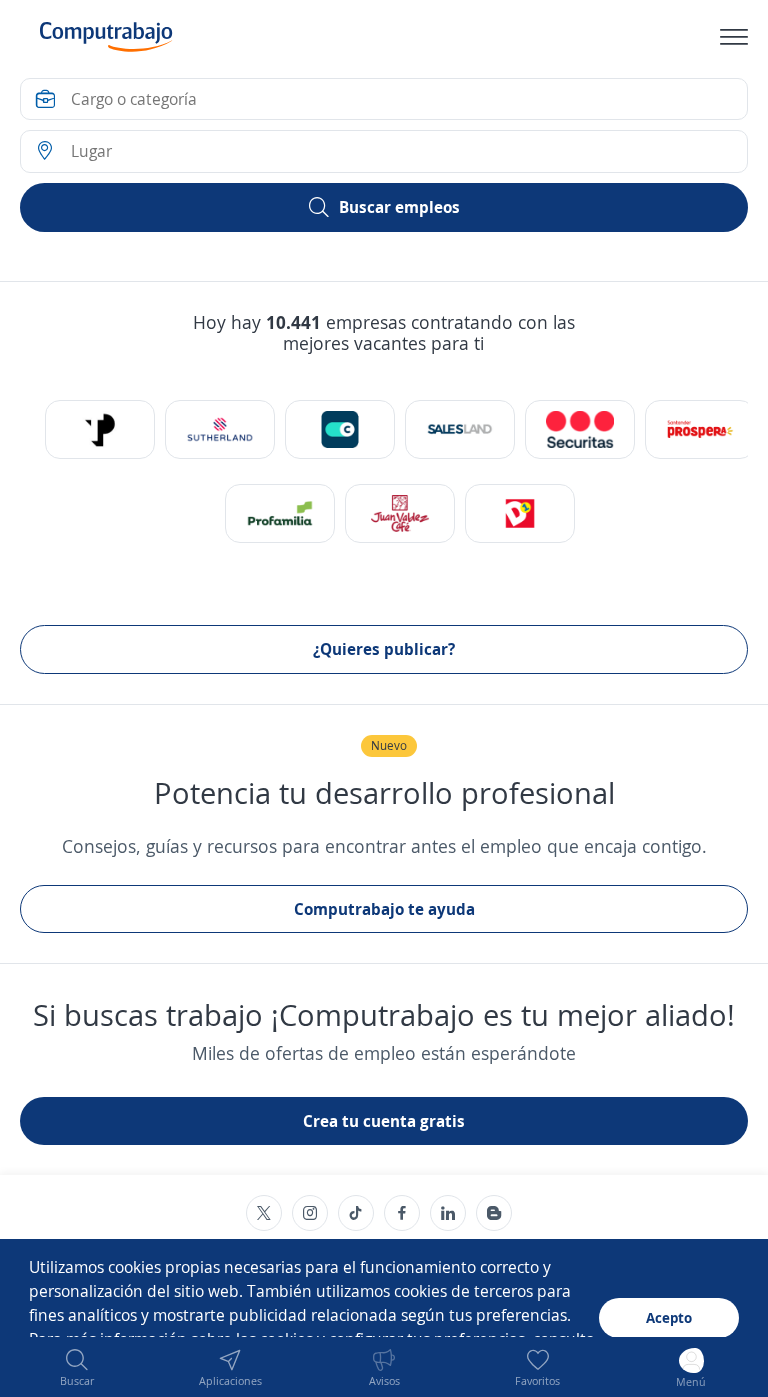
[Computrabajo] (106, 37)
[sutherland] (220, 429)
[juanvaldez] (400, 513)
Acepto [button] (669, 1317)
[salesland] (460, 429)
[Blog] (494, 1213)
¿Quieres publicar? (384, 649)
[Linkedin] (448, 1213)
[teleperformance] (100, 429)
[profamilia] (280, 513)
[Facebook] (402, 1213)
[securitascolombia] (580, 429)
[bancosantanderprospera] (700, 429)
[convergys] (340, 429)
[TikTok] (356, 1213)
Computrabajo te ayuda (384, 909)
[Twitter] (264, 1213)
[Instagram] (310, 1213)
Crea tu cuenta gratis (384, 1121)
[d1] (520, 513)
